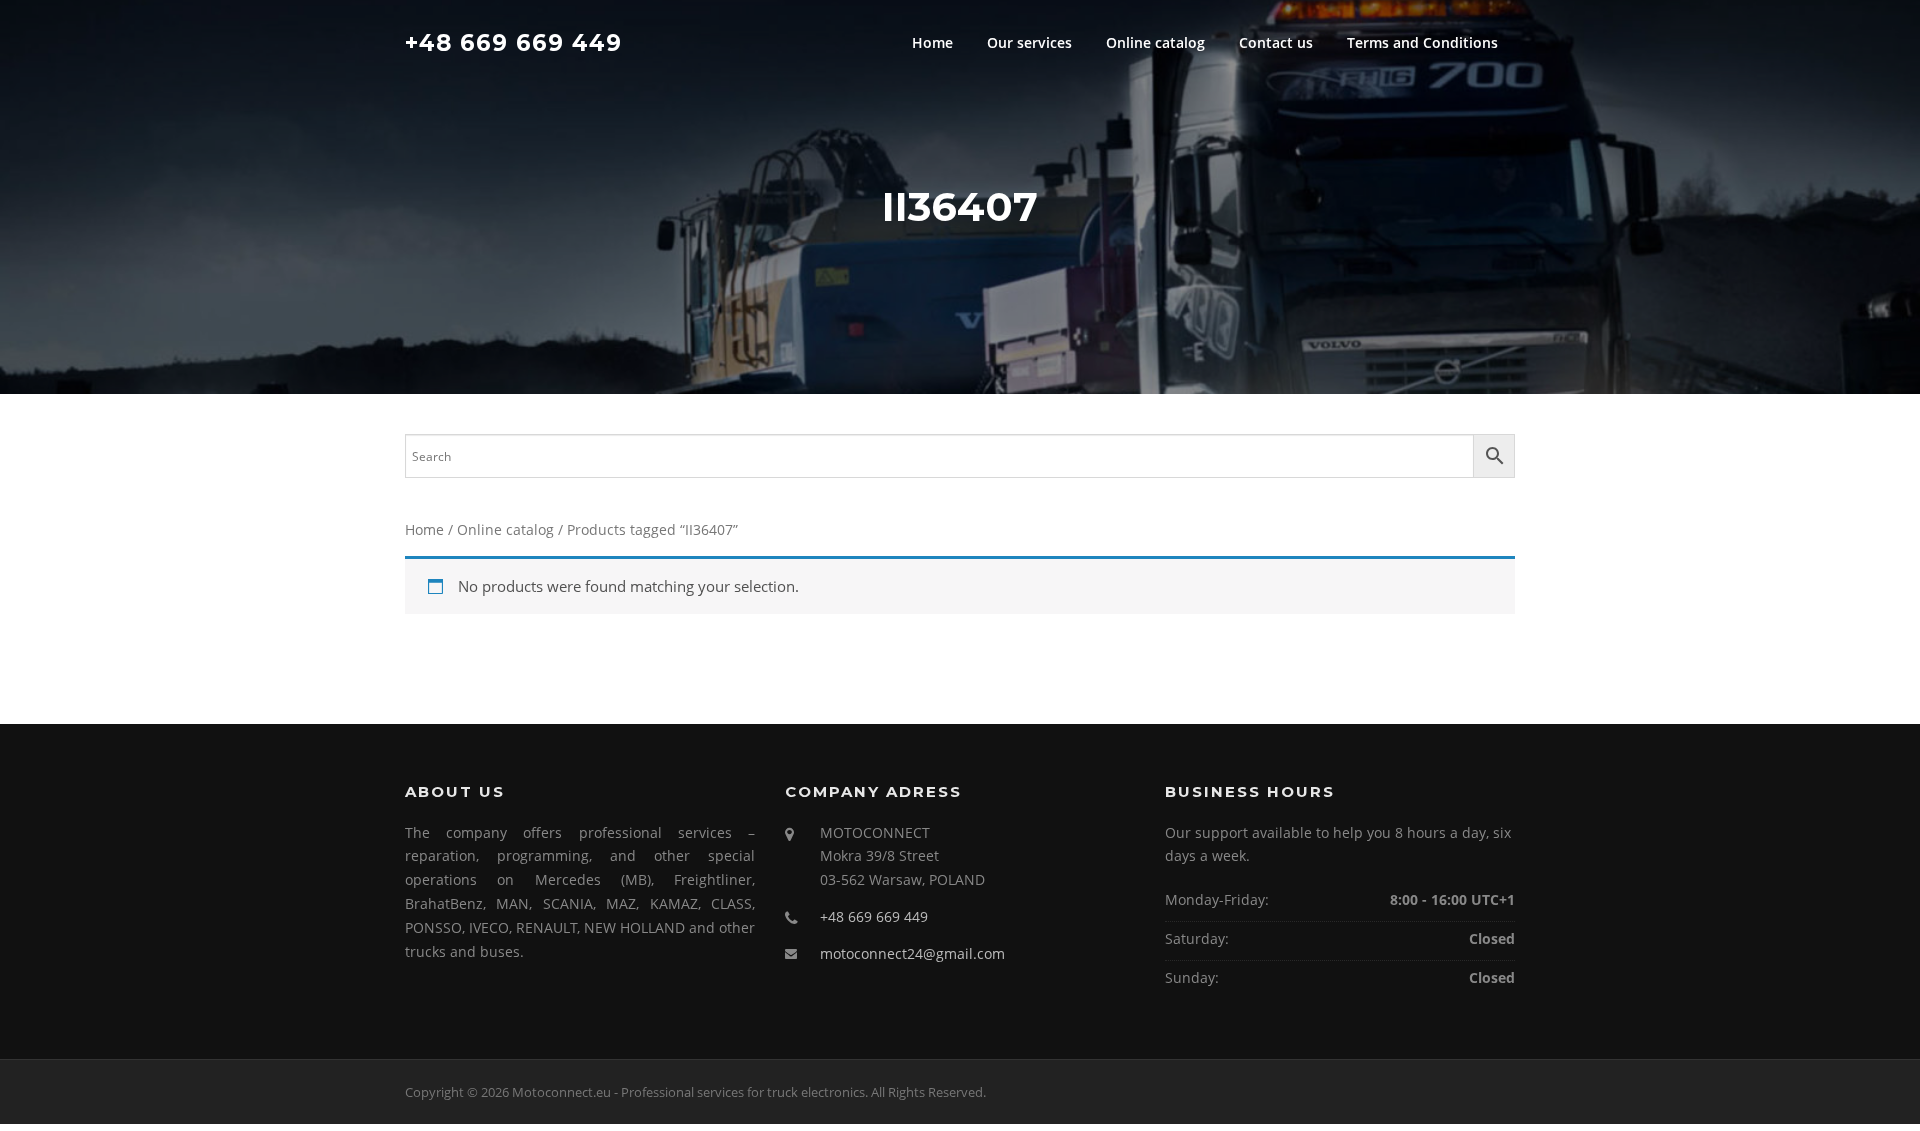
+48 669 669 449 (513, 42)
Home (932, 42)
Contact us (1276, 42)
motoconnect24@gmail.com (912, 953)
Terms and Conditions (1422, 42)
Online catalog (1155, 42)
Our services (1029, 42)
